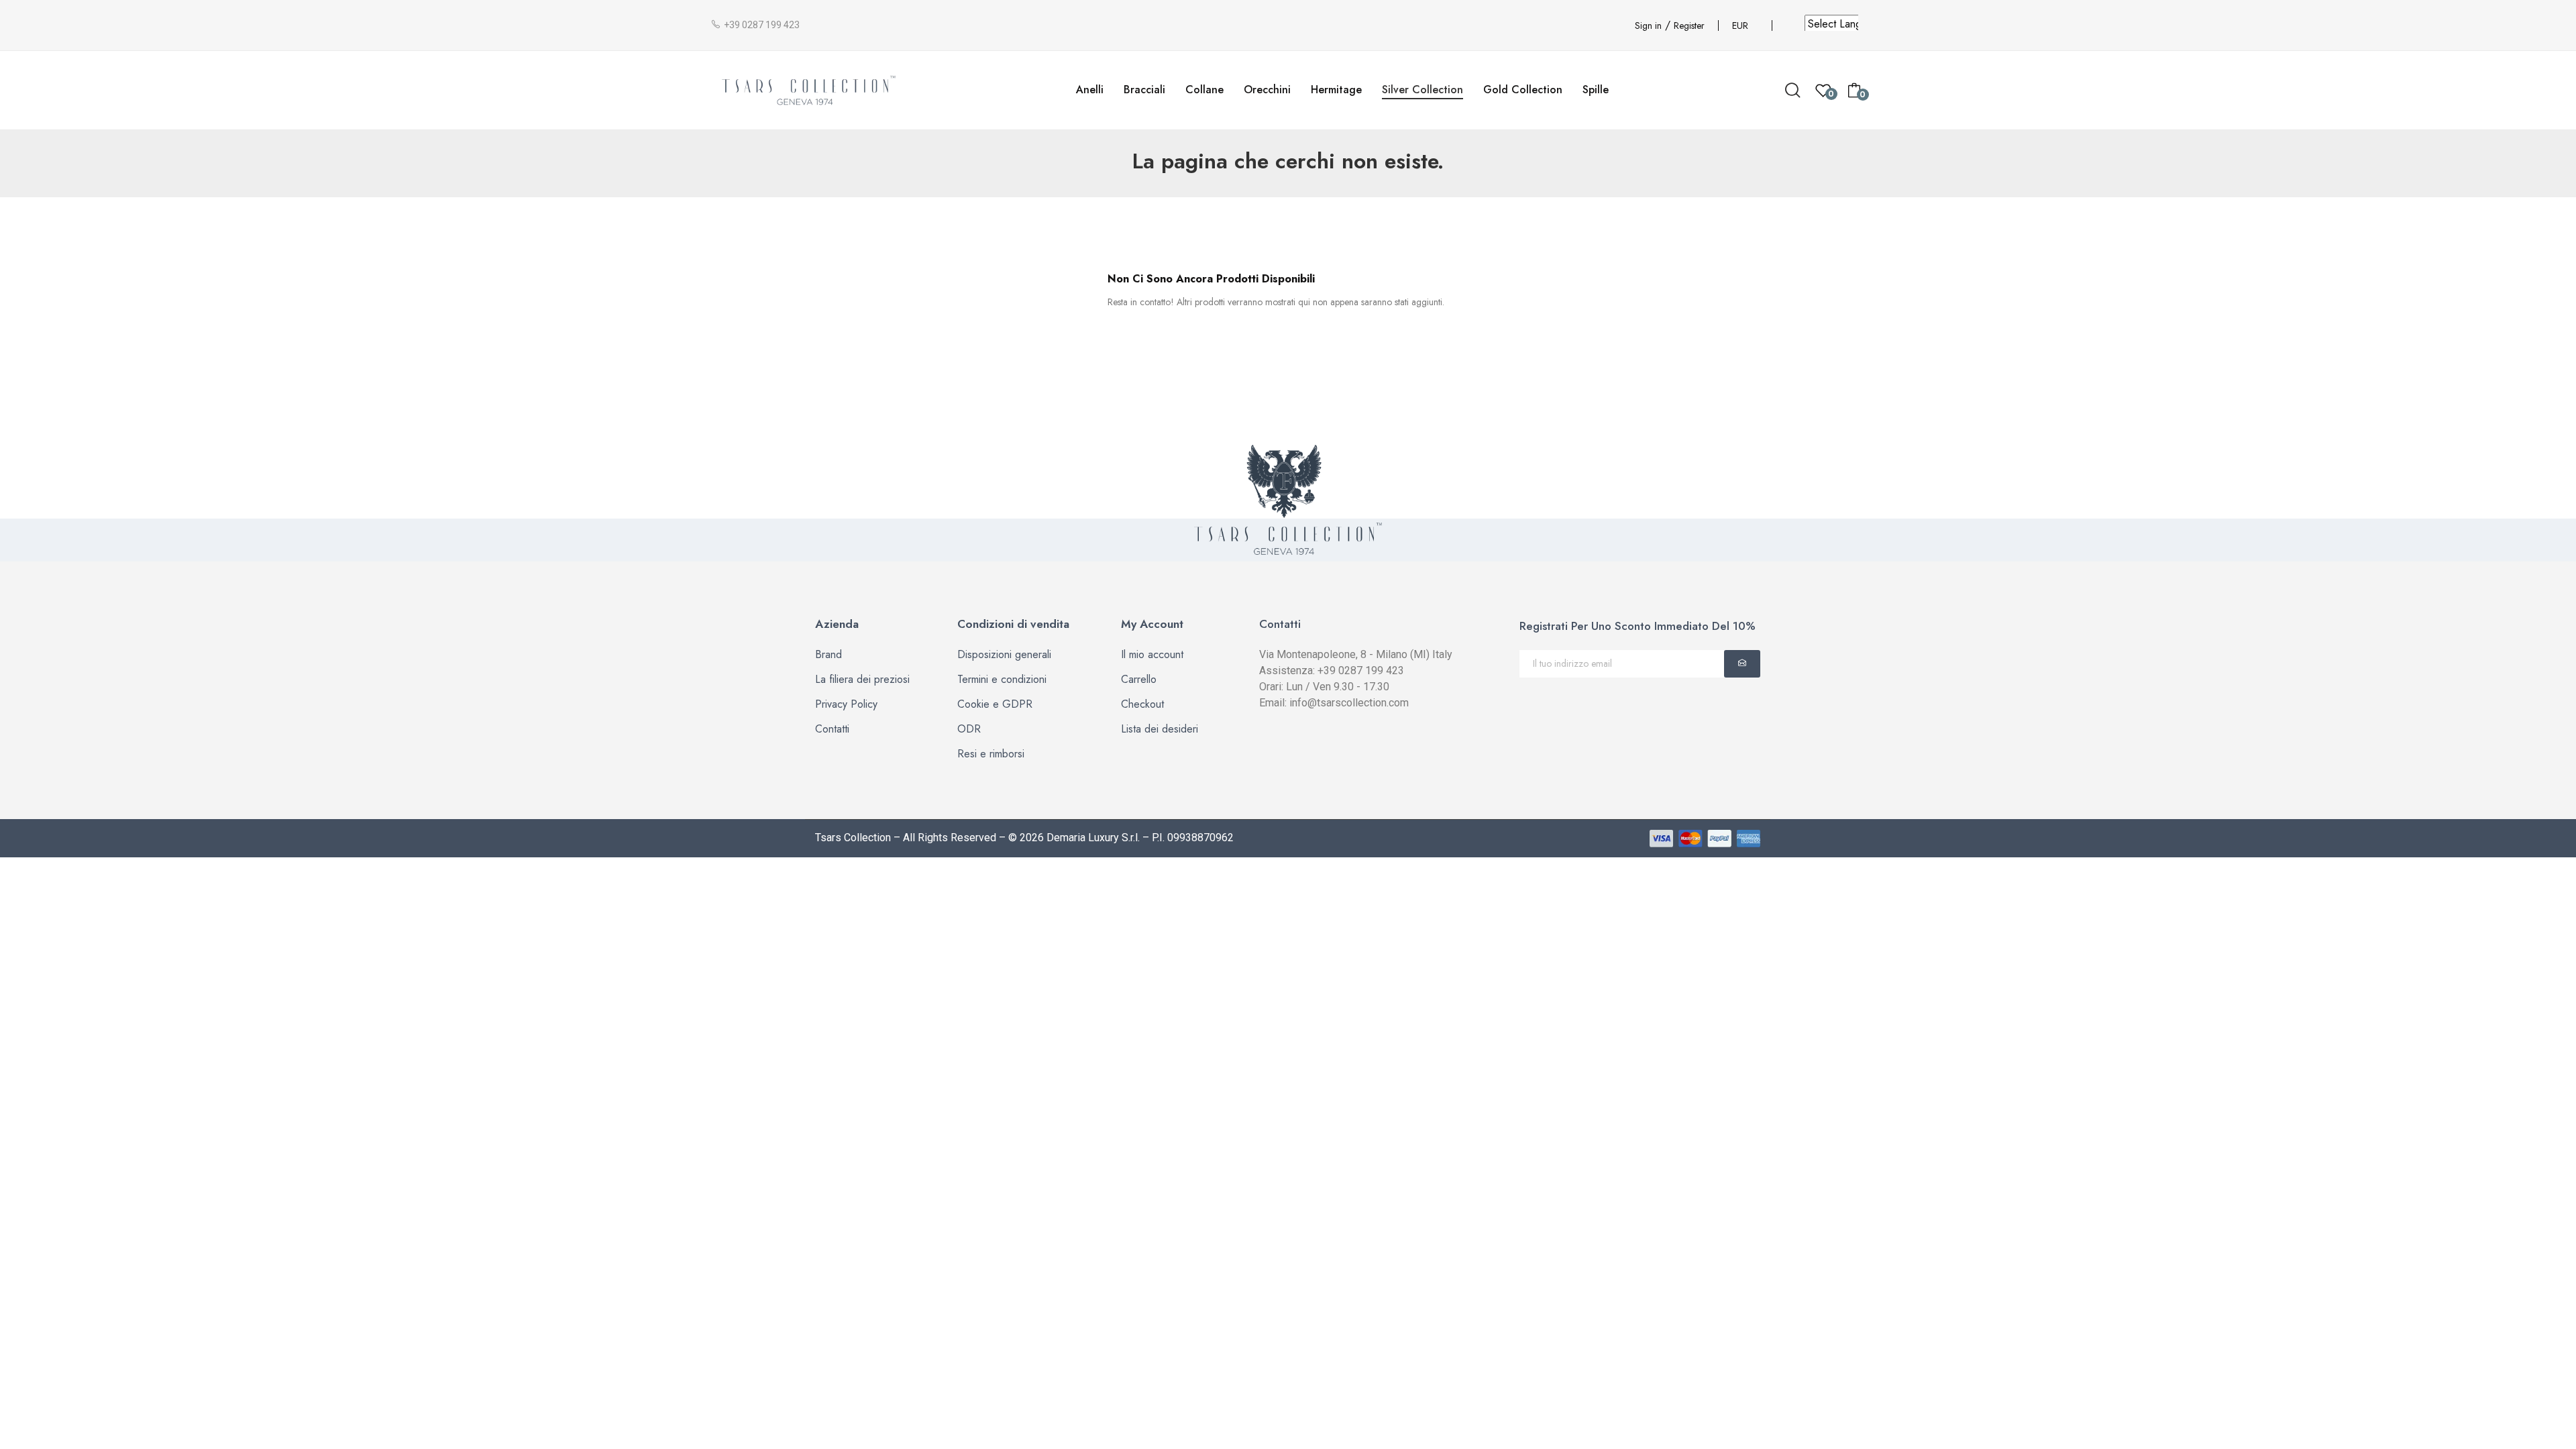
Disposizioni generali (1004, 654)
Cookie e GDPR (995, 704)
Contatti (832, 729)
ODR (969, 729)
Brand (828, 654)
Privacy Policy (846, 704)
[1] (1742, 664)
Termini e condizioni (1002, 679)
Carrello (1139, 679)
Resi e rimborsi (991, 754)
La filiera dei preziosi (862, 679)
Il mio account (1152, 654)
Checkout (1142, 704)
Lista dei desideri (1160, 729)
